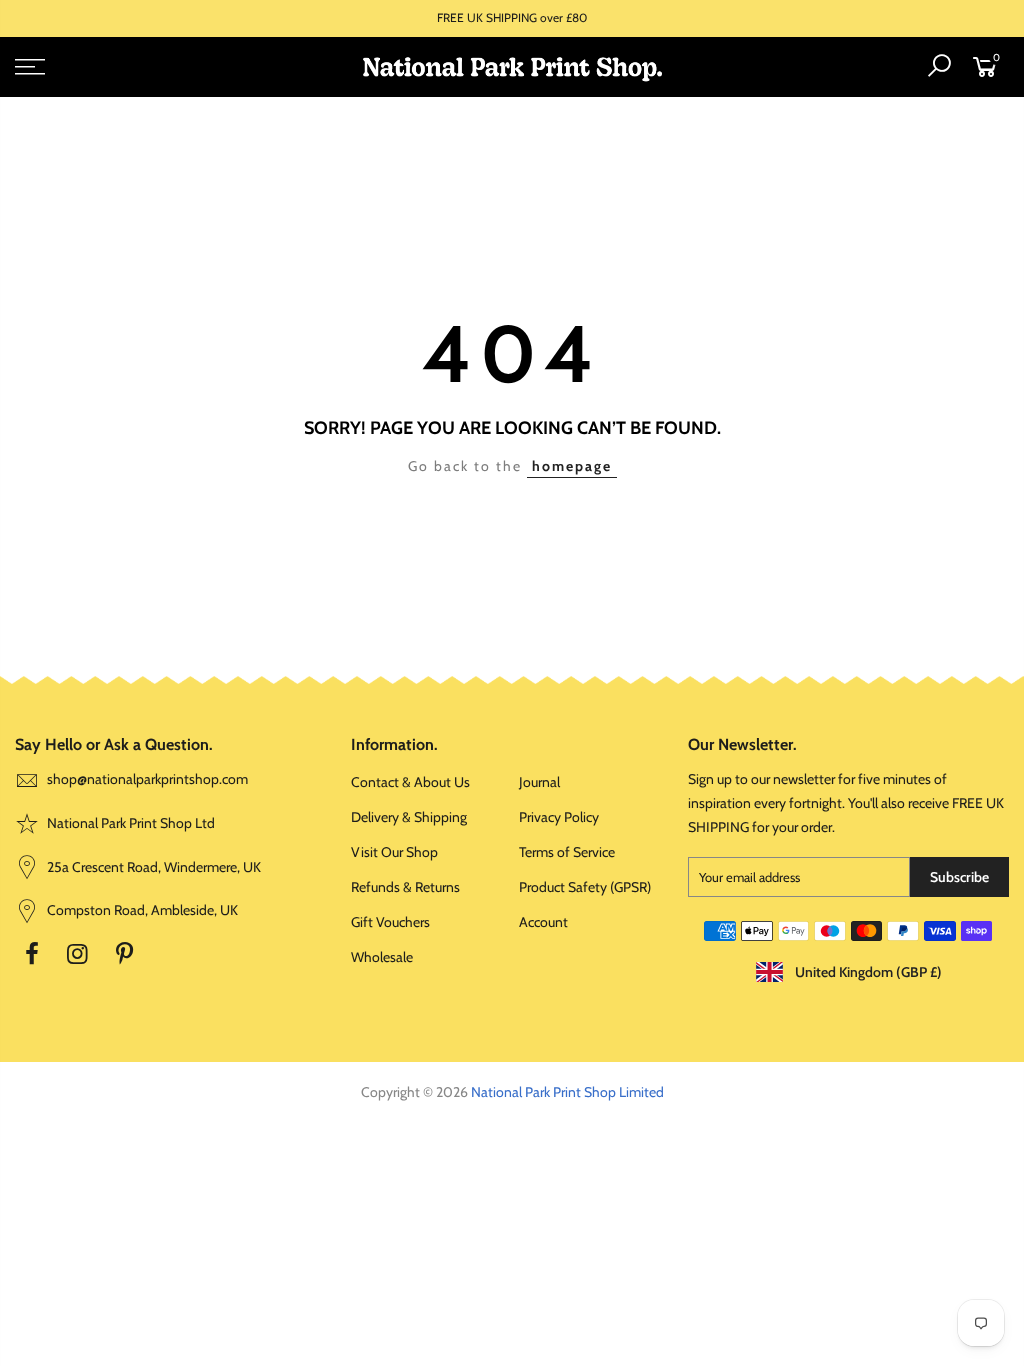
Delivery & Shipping (409, 817)
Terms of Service (567, 852)
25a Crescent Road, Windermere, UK (152, 867)
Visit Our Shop (394, 852)
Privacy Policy (559, 817)
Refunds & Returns (405, 887)
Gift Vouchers (390, 922)
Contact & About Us (410, 782)
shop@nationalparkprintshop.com (147, 779)
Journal (539, 782)
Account (543, 922)
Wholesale (382, 957)
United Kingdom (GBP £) (867, 972)
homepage (572, 466)
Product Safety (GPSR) (585, 887)
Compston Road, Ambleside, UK (141, 910)
